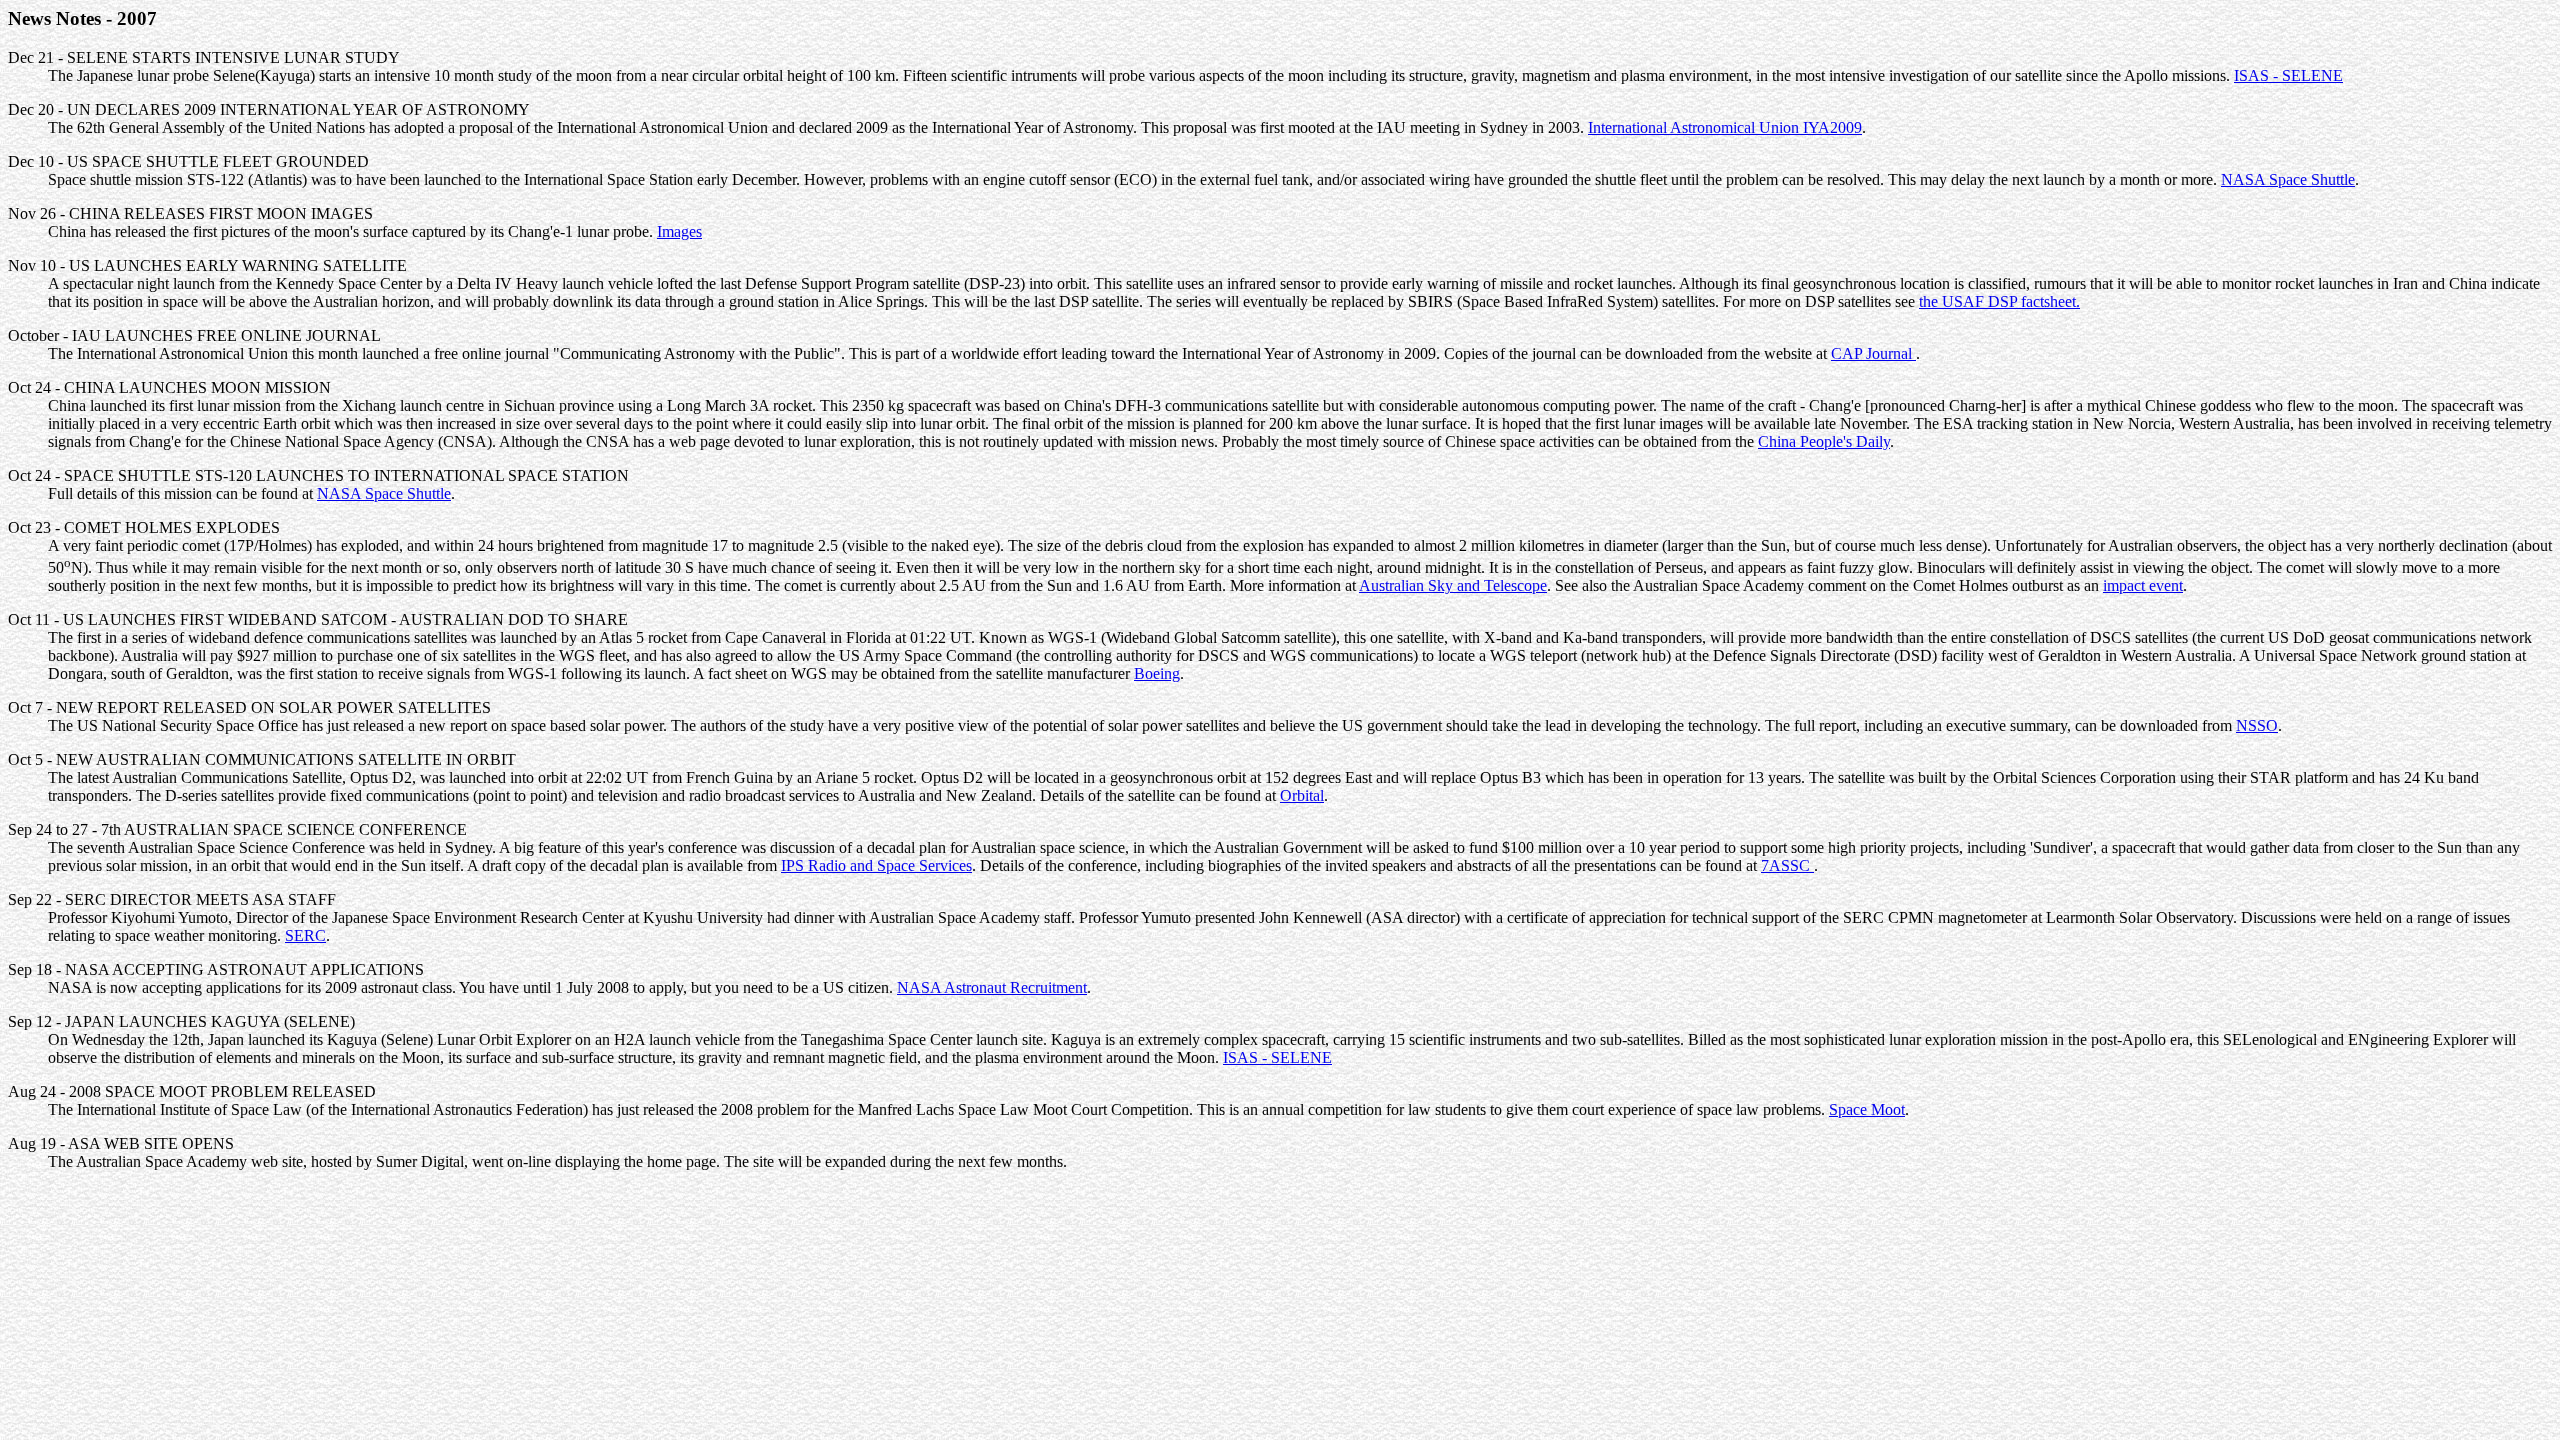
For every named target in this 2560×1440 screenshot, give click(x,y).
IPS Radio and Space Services (876, 865)
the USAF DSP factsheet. (1999, 301)
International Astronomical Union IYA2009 (1725, 127)
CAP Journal (1873, 353)
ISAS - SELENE (2288, 75)
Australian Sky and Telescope (1453, 585)
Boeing (1157, 673)
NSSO (2257, 725)
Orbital (1302, 795)
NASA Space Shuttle (2288, 179)
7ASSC (1787, 865)
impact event (2143, 585)
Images (679, 231)
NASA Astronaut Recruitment (992, 987)
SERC (305, 935)
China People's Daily (1824, 441)
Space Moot (1867, 1109)
